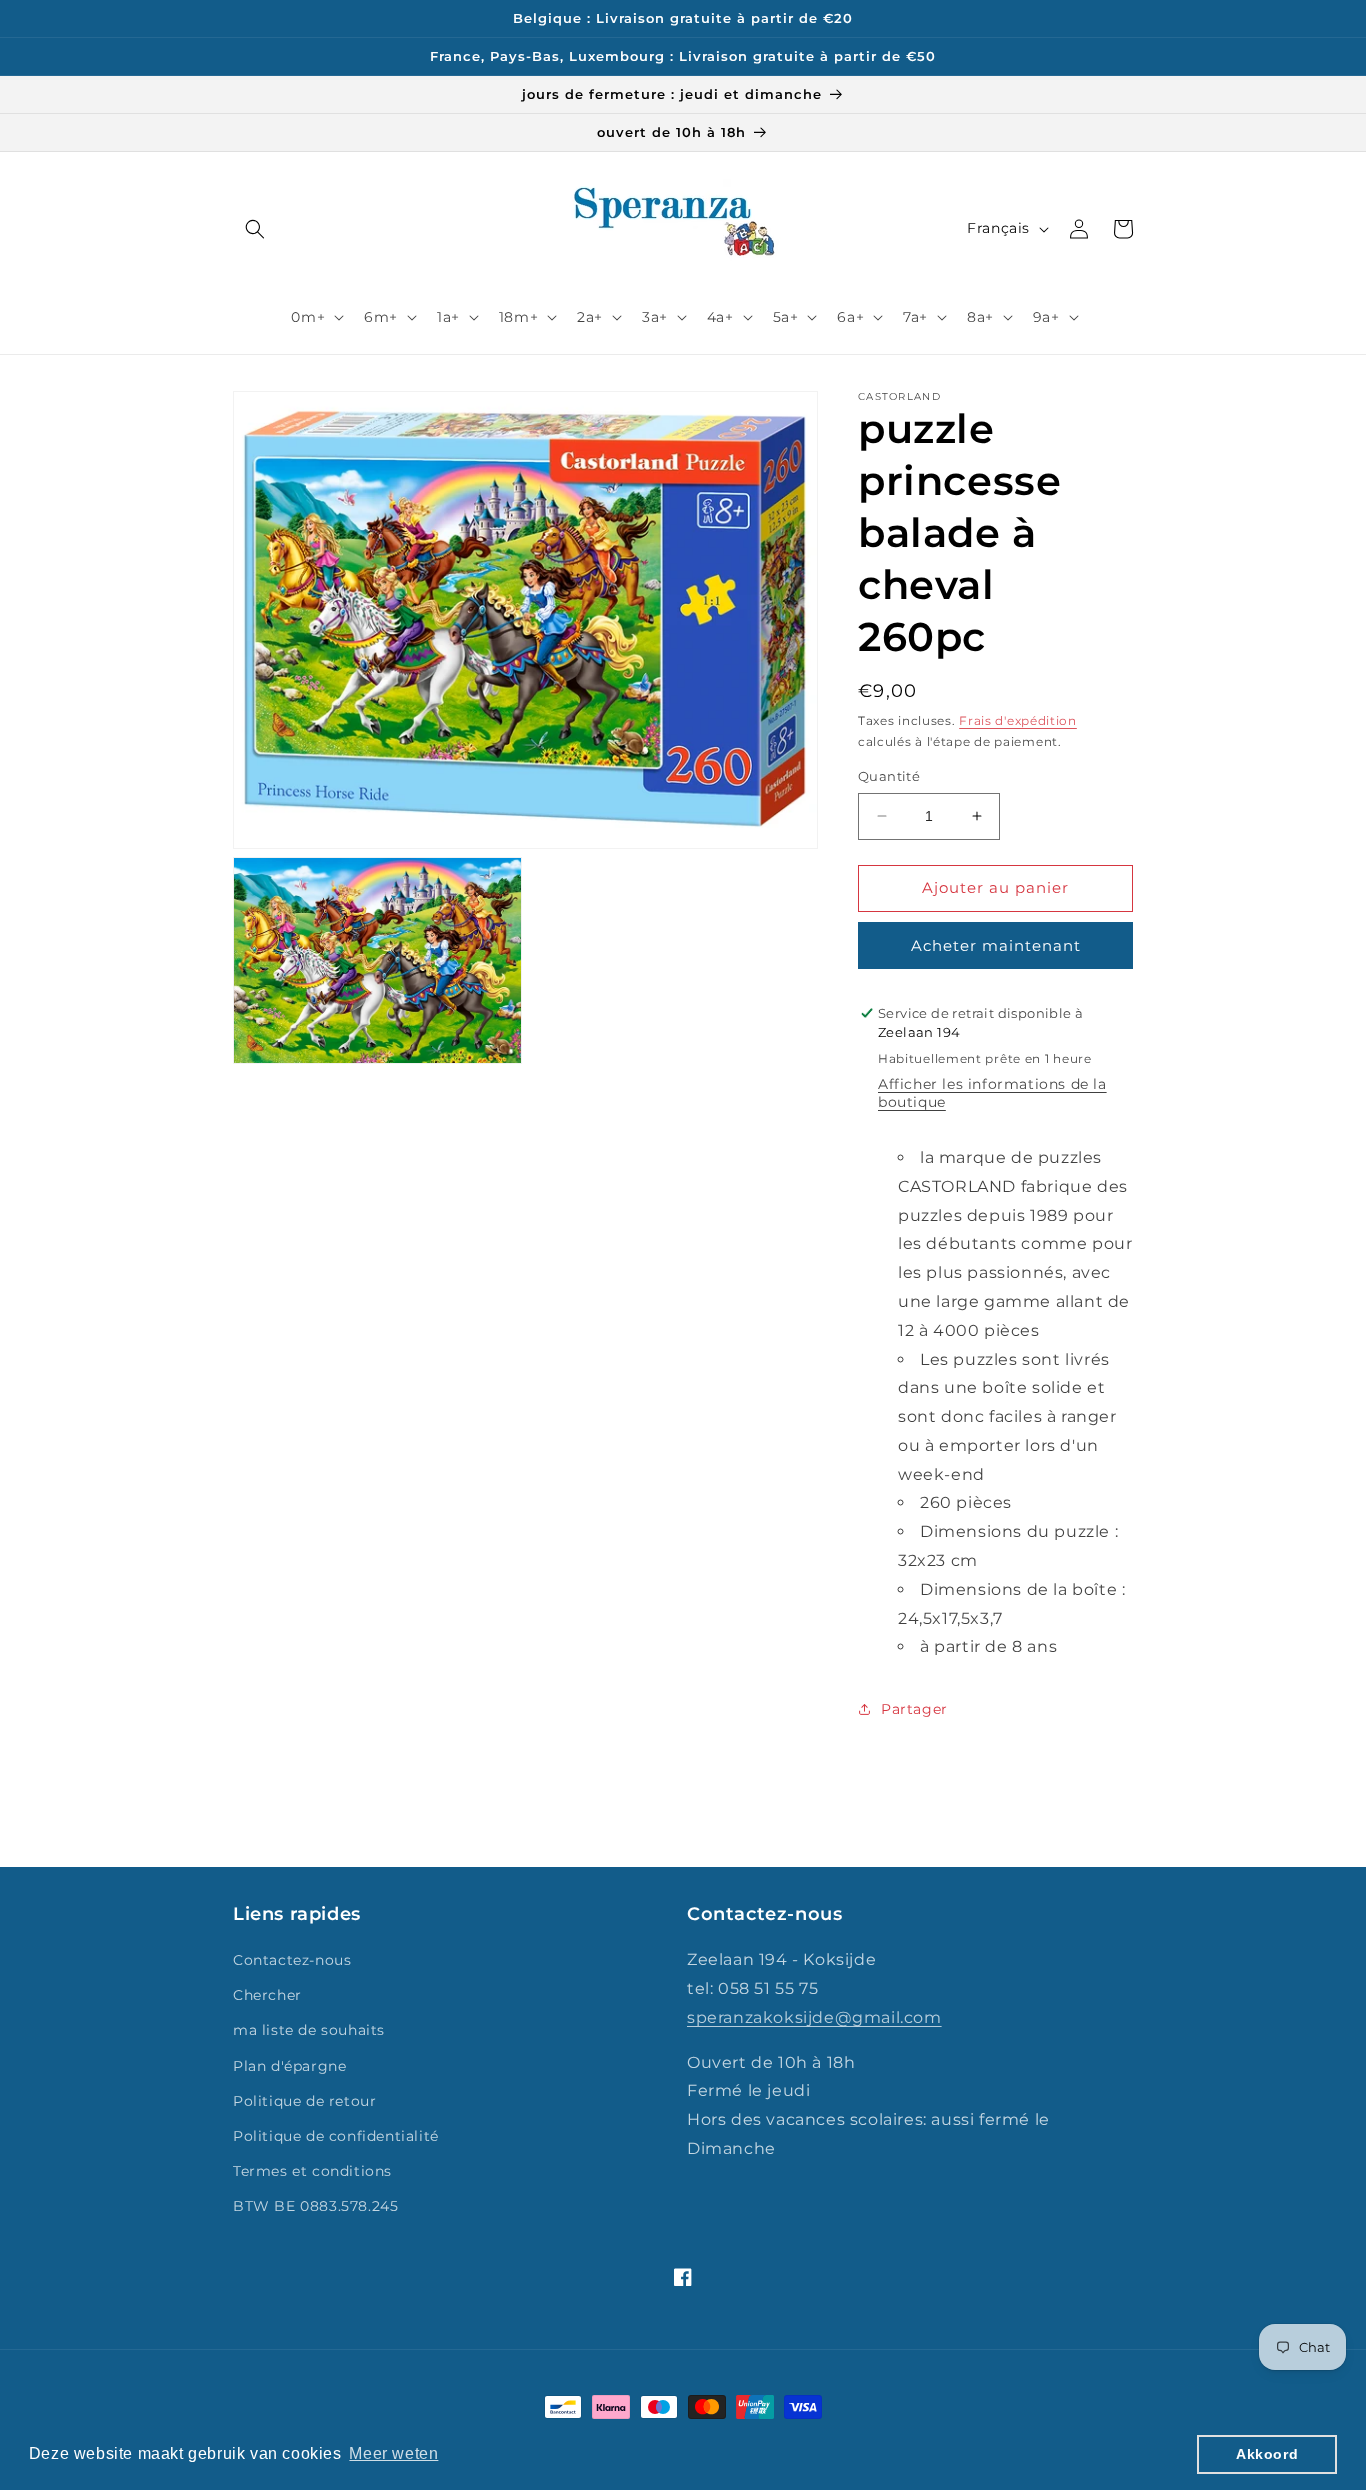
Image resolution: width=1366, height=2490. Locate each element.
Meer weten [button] (393, 2453)
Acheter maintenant (996, 945)
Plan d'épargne (289, 2066)
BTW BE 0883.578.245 (315, 2206)
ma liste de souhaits (309, 2030)
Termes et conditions (312, 2171)
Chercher (267, 1995)
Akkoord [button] (1267, 2454)
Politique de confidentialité (336, 2136)
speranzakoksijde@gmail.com (814, 2017)
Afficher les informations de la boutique (992, 1093)
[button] (255, 229)
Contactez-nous (292, 1960)
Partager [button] (914, 1709)
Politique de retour (304, 2101)
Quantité (889, 776)
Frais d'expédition (1018, 720)
